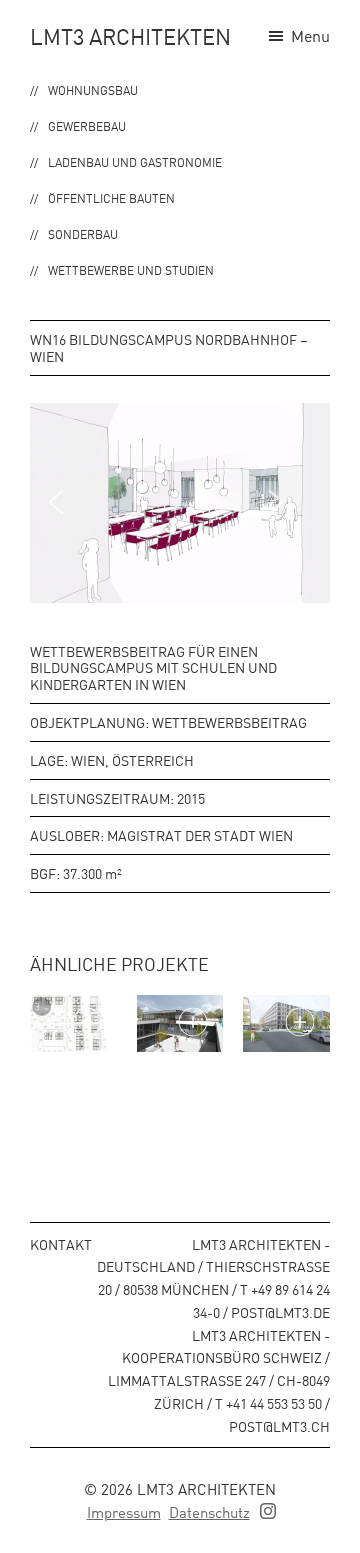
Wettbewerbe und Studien (131, 269)
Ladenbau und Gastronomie (135, 161)
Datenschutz (209, 1511)
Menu (310, 35)
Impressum (124, 1511)
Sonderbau (83, 233)
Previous (70, 502)
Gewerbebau (87, 125)
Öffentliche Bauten (111, 197)
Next (290, 502)
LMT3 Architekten (130, 36)
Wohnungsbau (93, 89)
